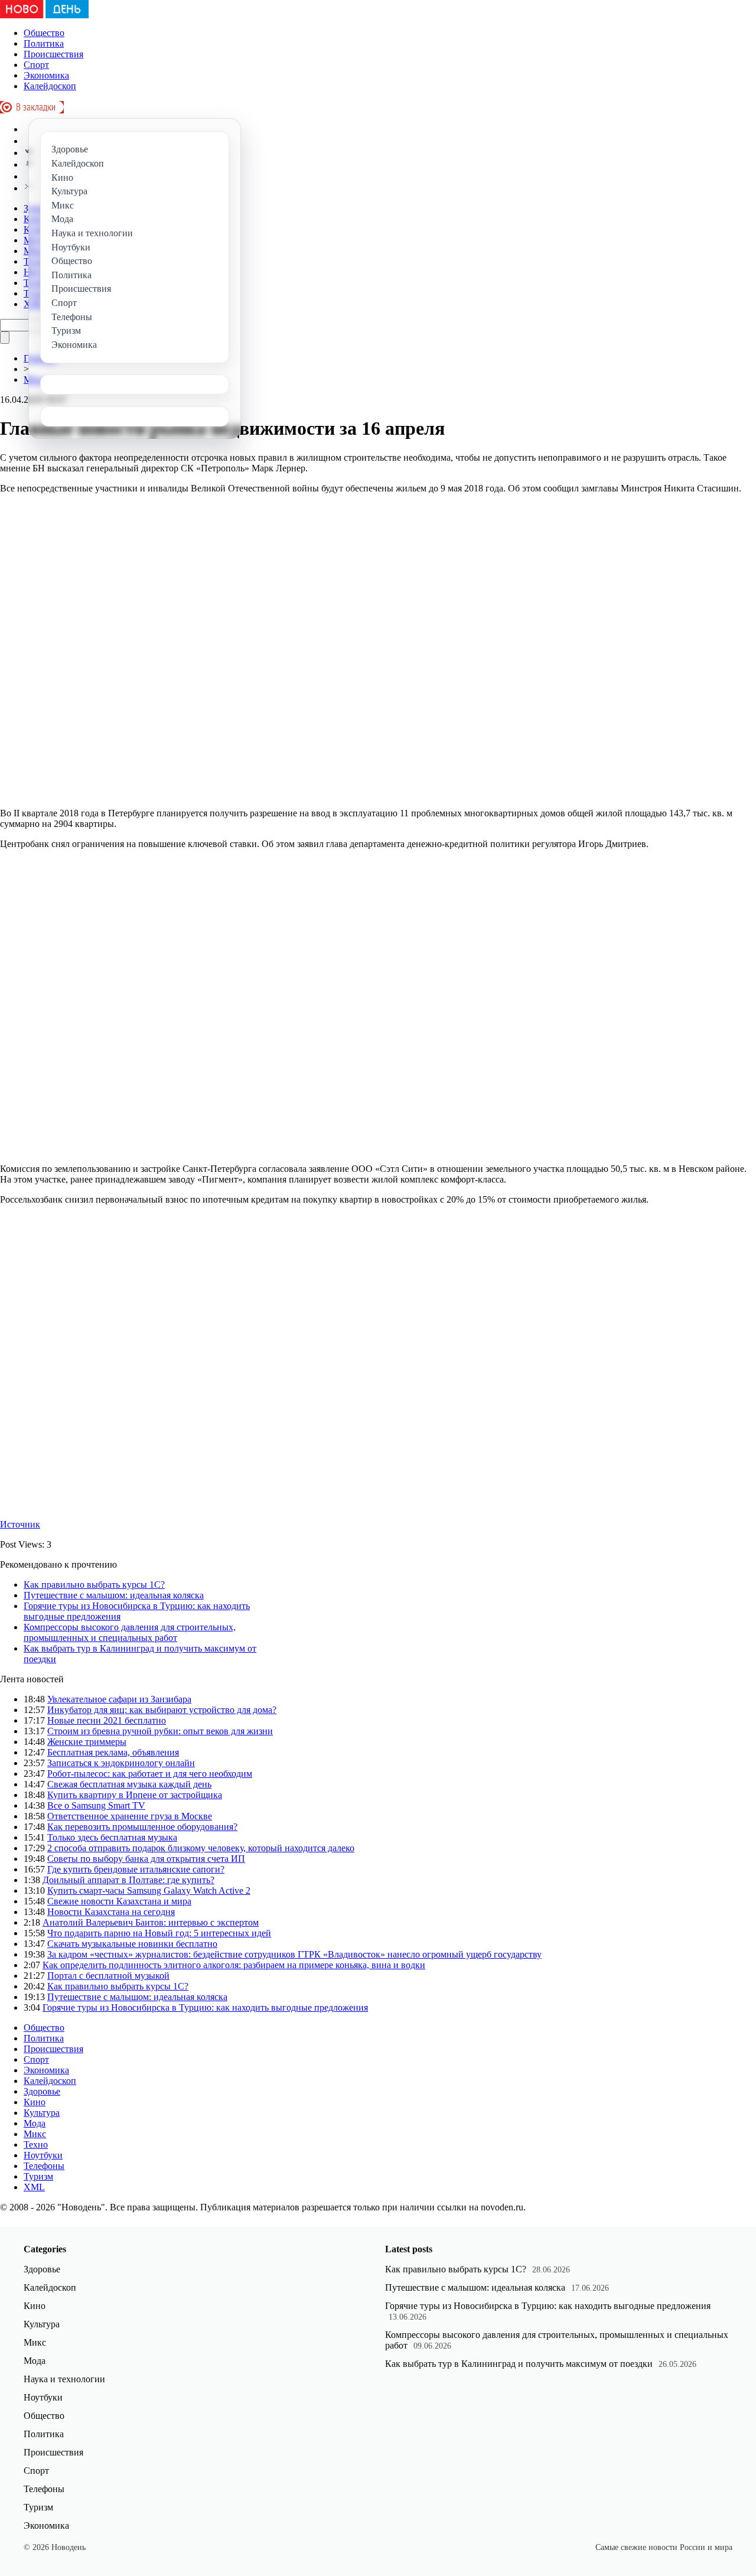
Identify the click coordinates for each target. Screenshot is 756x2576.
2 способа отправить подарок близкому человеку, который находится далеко (201, 1848)
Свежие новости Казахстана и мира (119, 1901)
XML (34, 2187)
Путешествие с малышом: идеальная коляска (114, 1595)
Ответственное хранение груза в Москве (130, 1816)
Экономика (46, 75)
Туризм (38, 2176)
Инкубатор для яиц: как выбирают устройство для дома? (162, 1710)
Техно (36, 2145)
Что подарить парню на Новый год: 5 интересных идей (159, 1933)
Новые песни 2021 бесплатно (107, 1720)
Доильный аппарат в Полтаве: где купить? (128, 1880)
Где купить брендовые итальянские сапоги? (136, 1869)
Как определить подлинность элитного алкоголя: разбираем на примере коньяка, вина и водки (234, 1965)
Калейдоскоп (50, 86)
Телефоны (44, 2166)
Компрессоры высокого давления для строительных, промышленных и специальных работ (130, 1632)
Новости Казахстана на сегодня (111, 1912)
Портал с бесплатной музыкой (108, 1976)
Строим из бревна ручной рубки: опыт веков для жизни (160, 1731)
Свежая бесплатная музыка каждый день (129, 1784)
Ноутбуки (43, 2155)
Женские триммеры (87, 1742)
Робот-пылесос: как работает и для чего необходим (150, 1774)
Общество (44, 33)
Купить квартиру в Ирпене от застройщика (135, 1795)
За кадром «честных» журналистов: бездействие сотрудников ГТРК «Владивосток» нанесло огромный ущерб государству (294, 1954)
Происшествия (53, 54)
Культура (42, 2113)
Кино (35, 2102)
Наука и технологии (64, 2379)
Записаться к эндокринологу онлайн (121, 1763)
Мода (35, 2123)
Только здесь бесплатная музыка (112, 1837)
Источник (20, 1524)
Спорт (36, 65)
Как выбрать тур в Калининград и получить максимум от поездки (519, 2364)
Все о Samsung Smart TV (96, 1805)
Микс (35, 2134)
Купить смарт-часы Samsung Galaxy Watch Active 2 (149, 1891)
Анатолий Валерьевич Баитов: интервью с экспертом (151, 1922)
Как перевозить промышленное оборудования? (142, 1827)
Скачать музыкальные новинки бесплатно (132, 1944)
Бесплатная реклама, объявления (113, 1752)
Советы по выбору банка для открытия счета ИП (146, 1859)
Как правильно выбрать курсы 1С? (94, 1585)
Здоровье (42, 2091)
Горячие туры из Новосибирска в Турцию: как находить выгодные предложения (205, 2007)
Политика (44, 43)
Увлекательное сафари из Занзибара (119, 1699)
